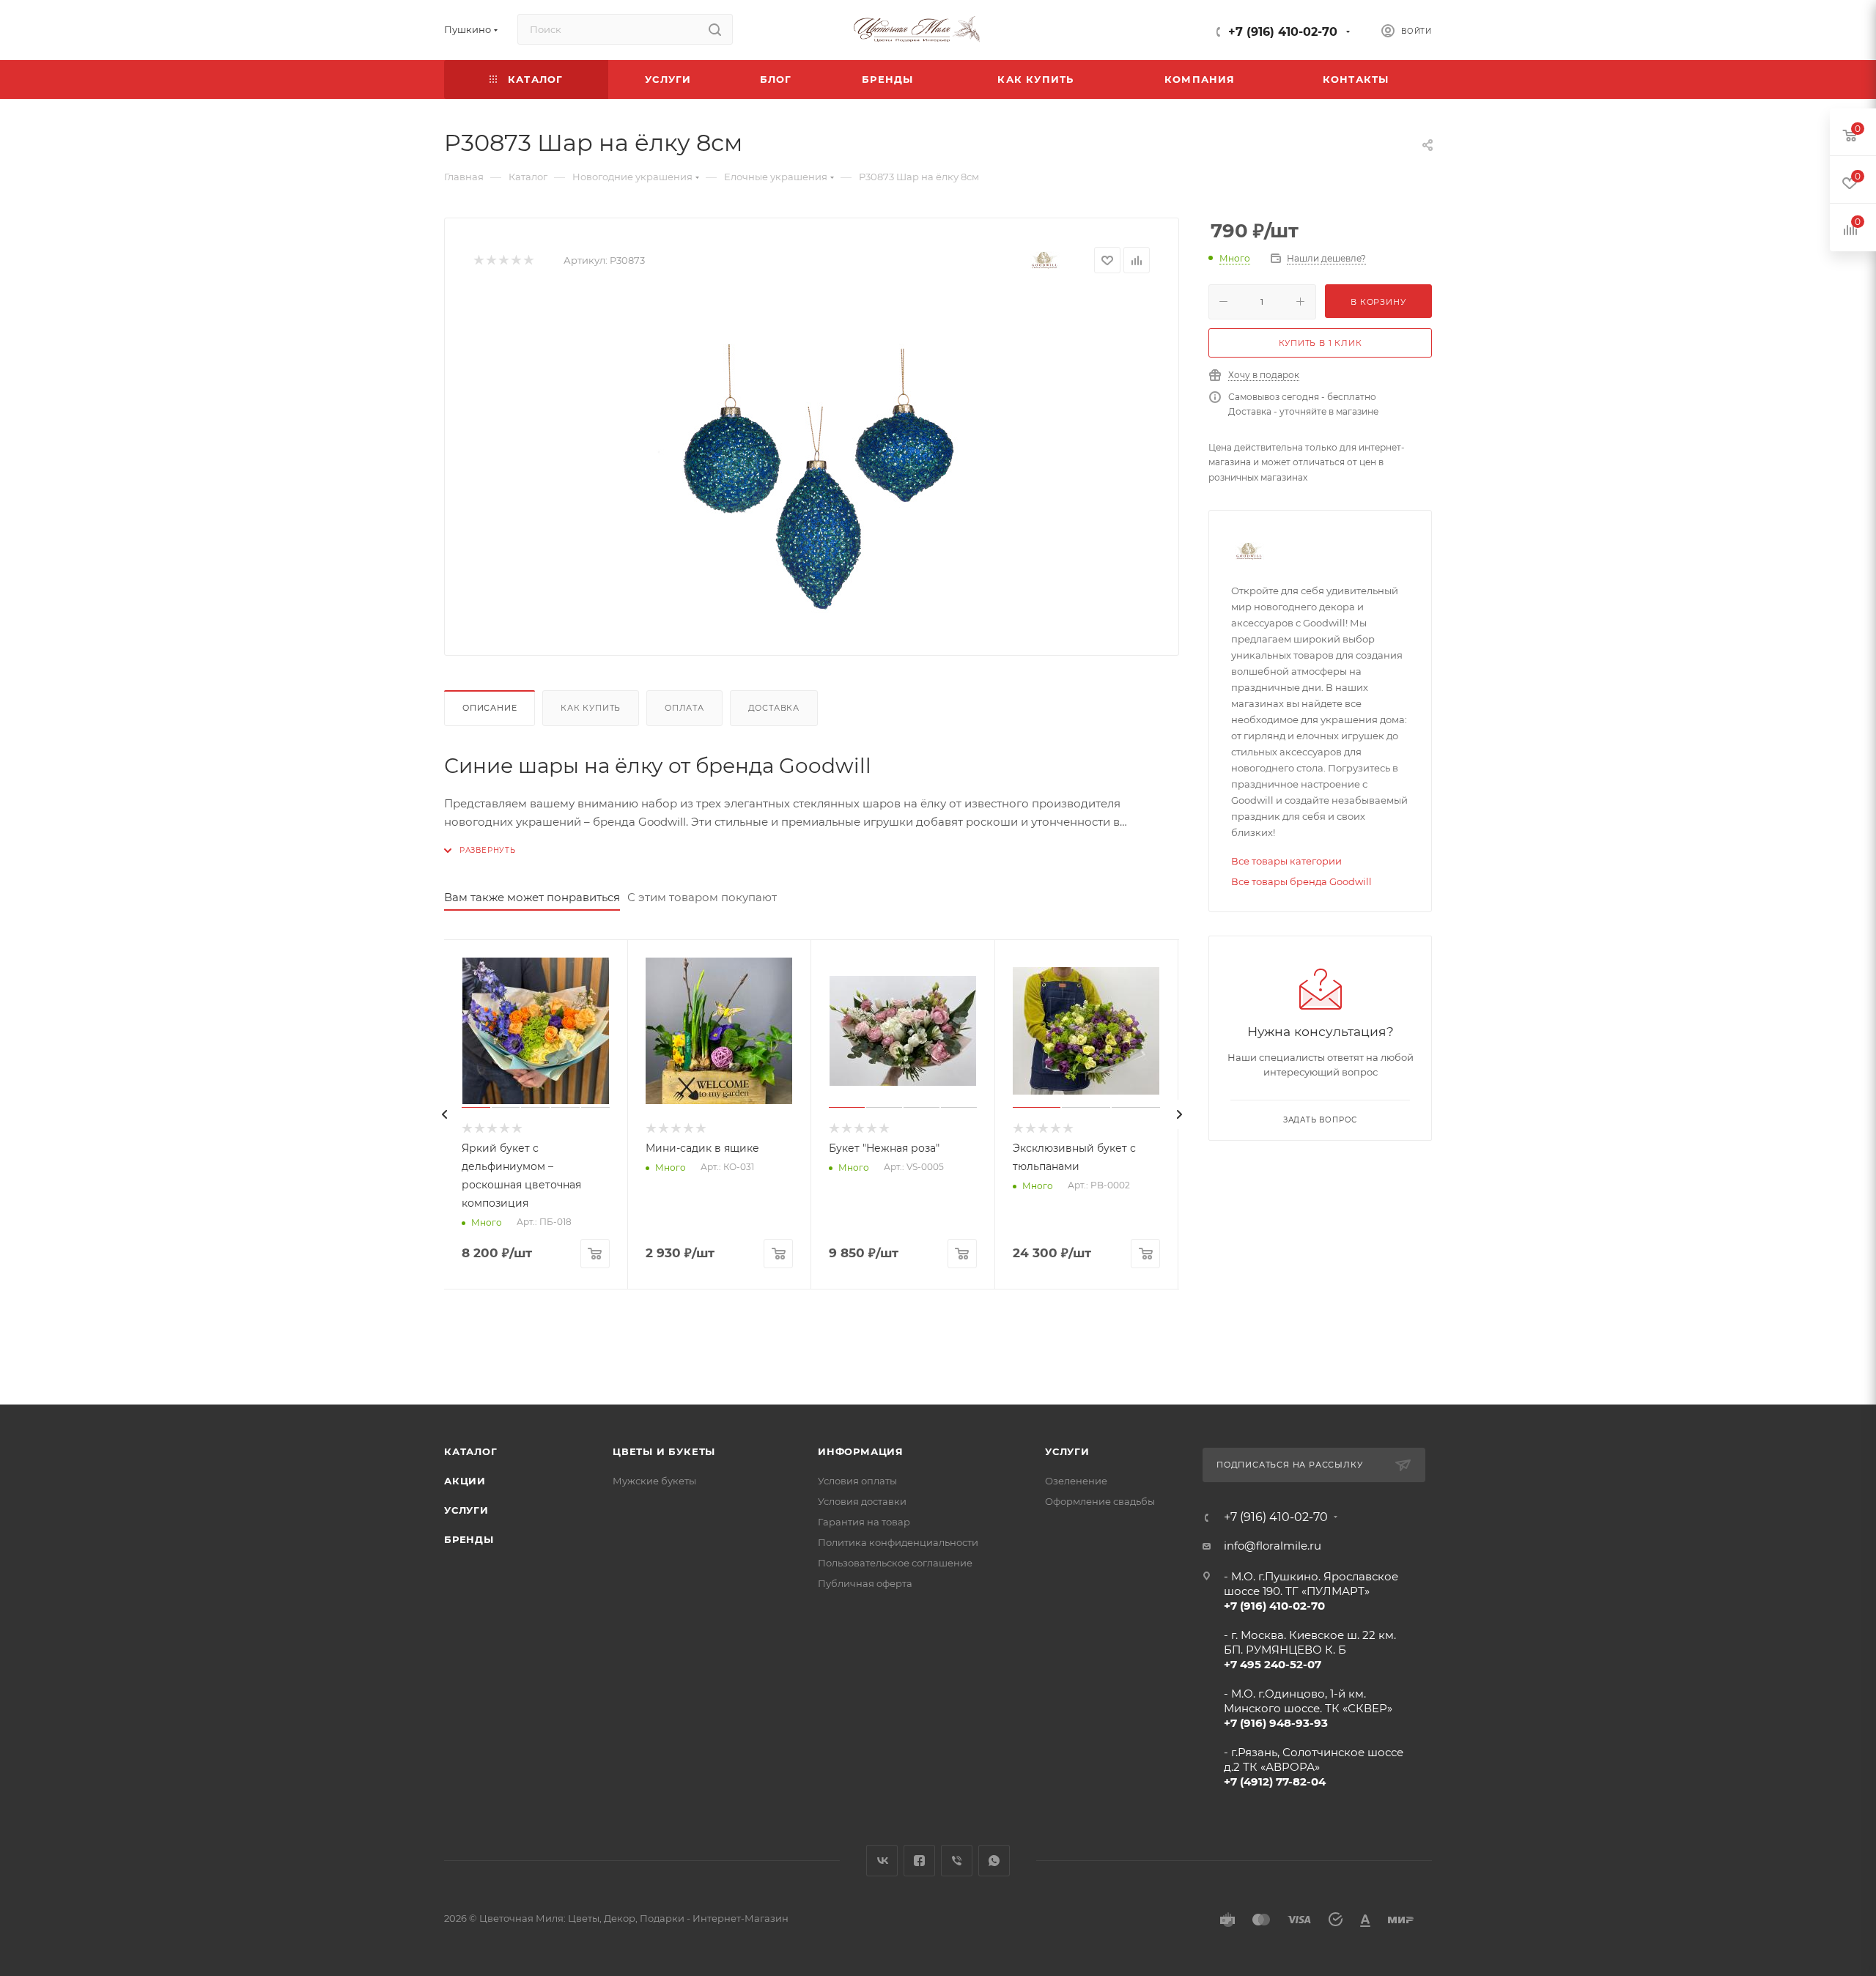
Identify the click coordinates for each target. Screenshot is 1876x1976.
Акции (465, 1481)
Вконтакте (882, 1861)
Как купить (591, 708)
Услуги (466, 1510)
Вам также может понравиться (532, 897)
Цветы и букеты (664, 1451)
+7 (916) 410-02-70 (1283, 32)
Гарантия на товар (864, 1522)
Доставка (774, 708)
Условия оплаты (857, 1481)
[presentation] (444, 1114)
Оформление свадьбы (1100, 1501)
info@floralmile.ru (1273, 1546)
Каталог (471, 1451)
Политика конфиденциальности (898, 1542)
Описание (490, 708)
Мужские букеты (654, 1481)
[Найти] (715, 29)
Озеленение (1076, 1481)
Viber (957, 1861)
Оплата (684, 708)
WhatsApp (994, 1861)
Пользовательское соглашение (895, 1563)
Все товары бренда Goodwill (1301, 881)
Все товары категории (1286, 861)
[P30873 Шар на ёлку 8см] (812, 462)
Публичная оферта (865, 1583)
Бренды (469, 1539)
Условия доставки (862, 1501)
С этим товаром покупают (702, 897)
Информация (861, 1451)
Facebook (919, 1861)
